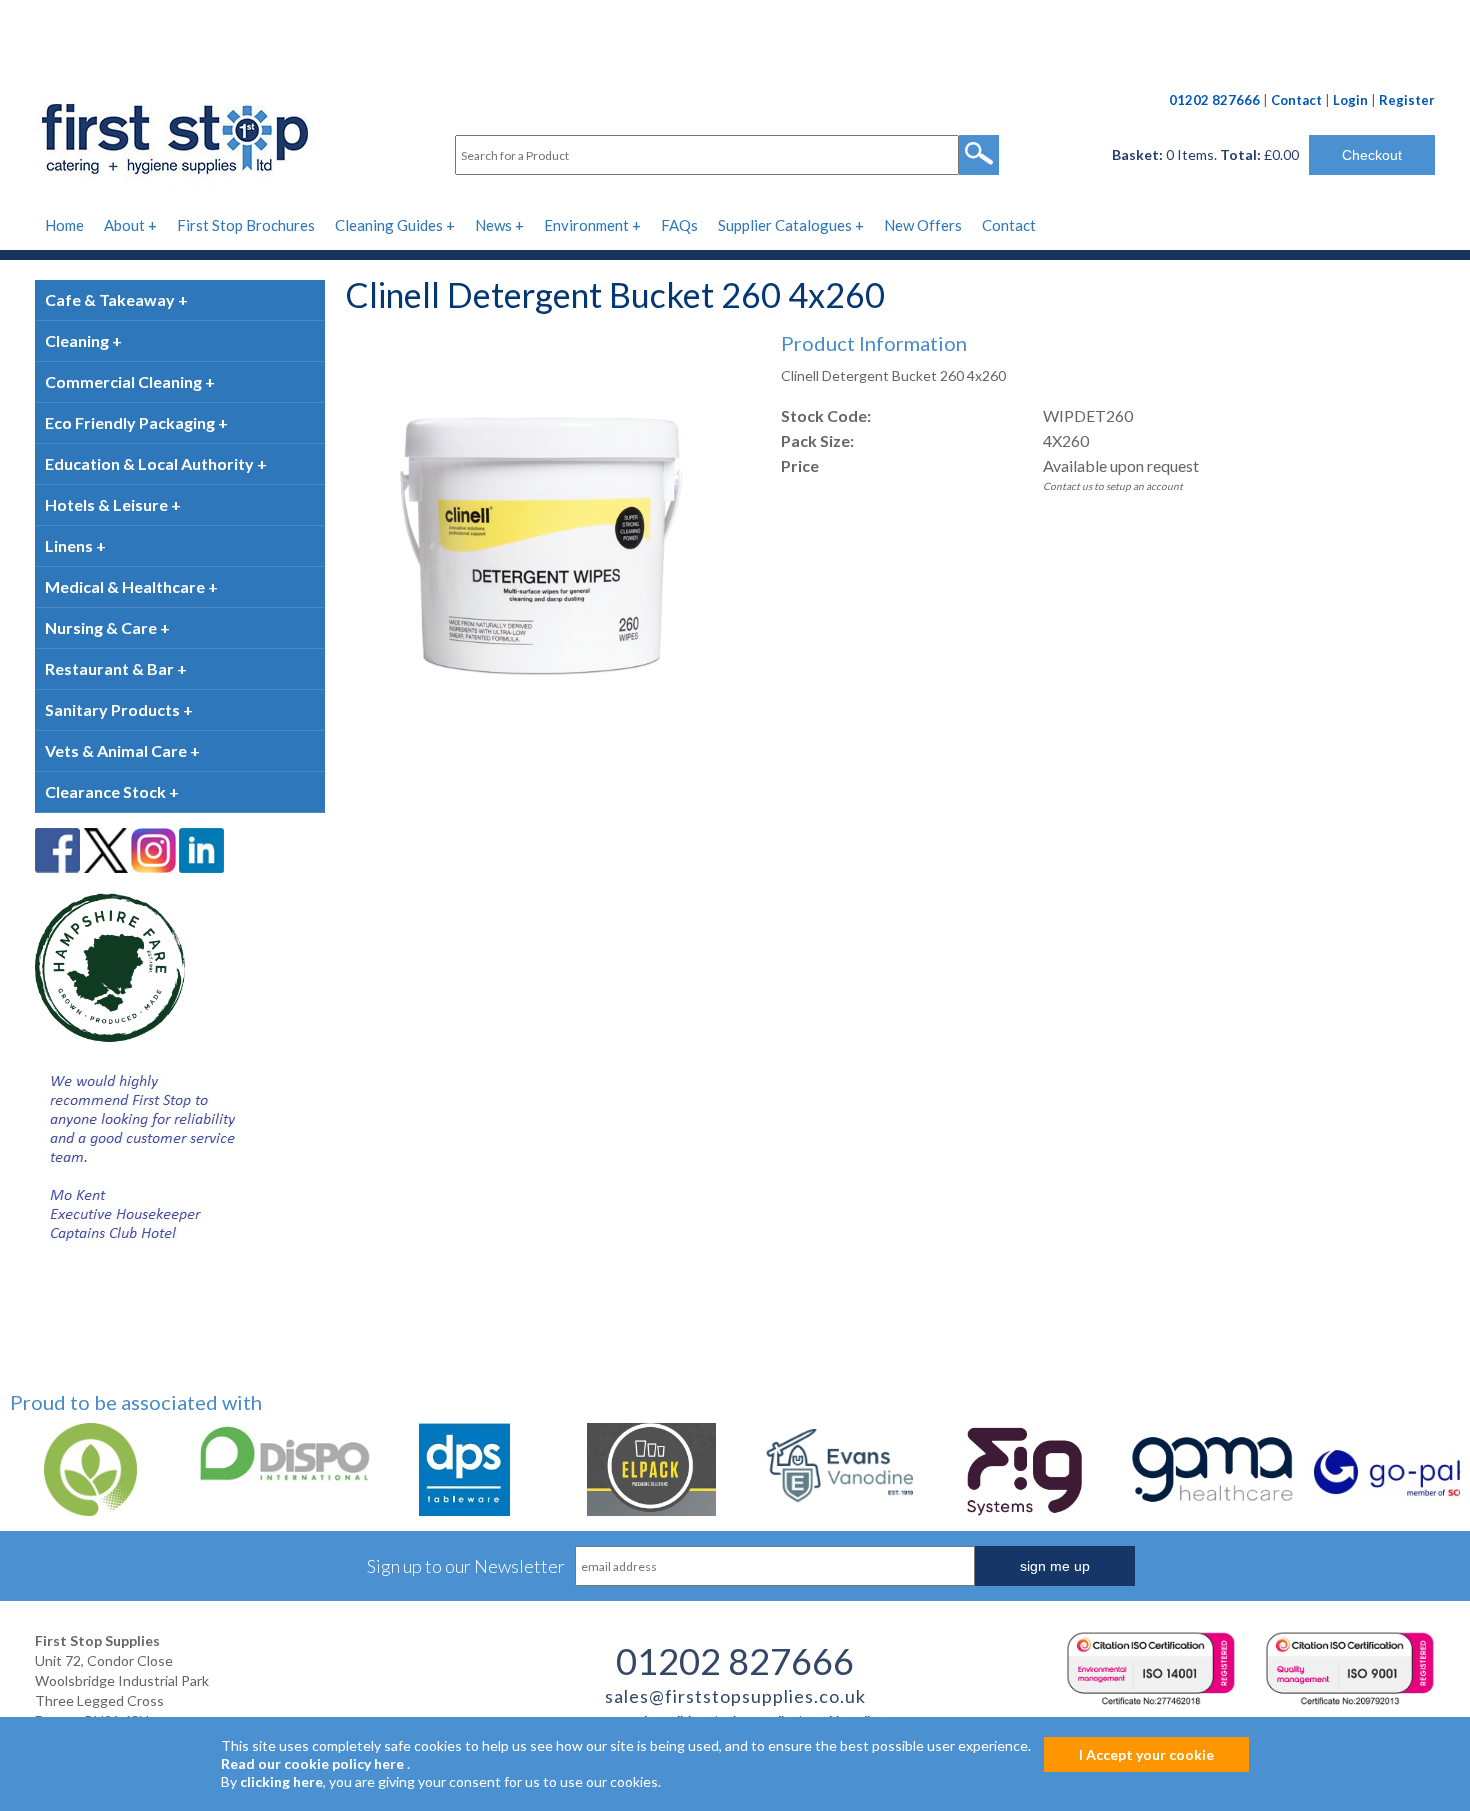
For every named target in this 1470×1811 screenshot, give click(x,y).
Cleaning (77, 340)
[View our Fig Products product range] (1013, 1510)
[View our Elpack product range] (638, 1510)
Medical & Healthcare (125, 586)
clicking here (281, 1781)
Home (64, 225)
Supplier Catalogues (785, 225)
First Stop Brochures (246, 225)
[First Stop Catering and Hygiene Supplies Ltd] (175, 189)
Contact (1296, 100)
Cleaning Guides (389, 225)
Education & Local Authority (149, 463)
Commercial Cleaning (123, 381)
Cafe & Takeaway (110, 299)
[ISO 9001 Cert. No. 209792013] (1350, 1705)
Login (1350, 100)
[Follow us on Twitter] (105, 867)
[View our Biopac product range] (77, 1510)
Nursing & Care (101, 627)
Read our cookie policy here (312, 1763)
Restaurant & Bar (109, 668)
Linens (69, 545)
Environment (586, 225)
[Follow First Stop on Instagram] (153, 867)
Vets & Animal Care (116, 750)
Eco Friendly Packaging (130, 422)
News (493, 225)
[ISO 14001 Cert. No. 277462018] (1151, 1705)
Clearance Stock (105, 791)
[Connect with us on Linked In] (201, 867)
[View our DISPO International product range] (265, 1481)
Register (1407, 100)
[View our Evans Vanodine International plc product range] (825, 1510)
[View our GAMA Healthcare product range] (1199, 1510)
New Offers (923, 225)
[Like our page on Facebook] (57, 867)
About (124, 225)
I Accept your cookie (1146, 1754)
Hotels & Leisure (106, 504)
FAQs (679, 225)
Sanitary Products (112, 709)
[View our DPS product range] (451, 1510)
